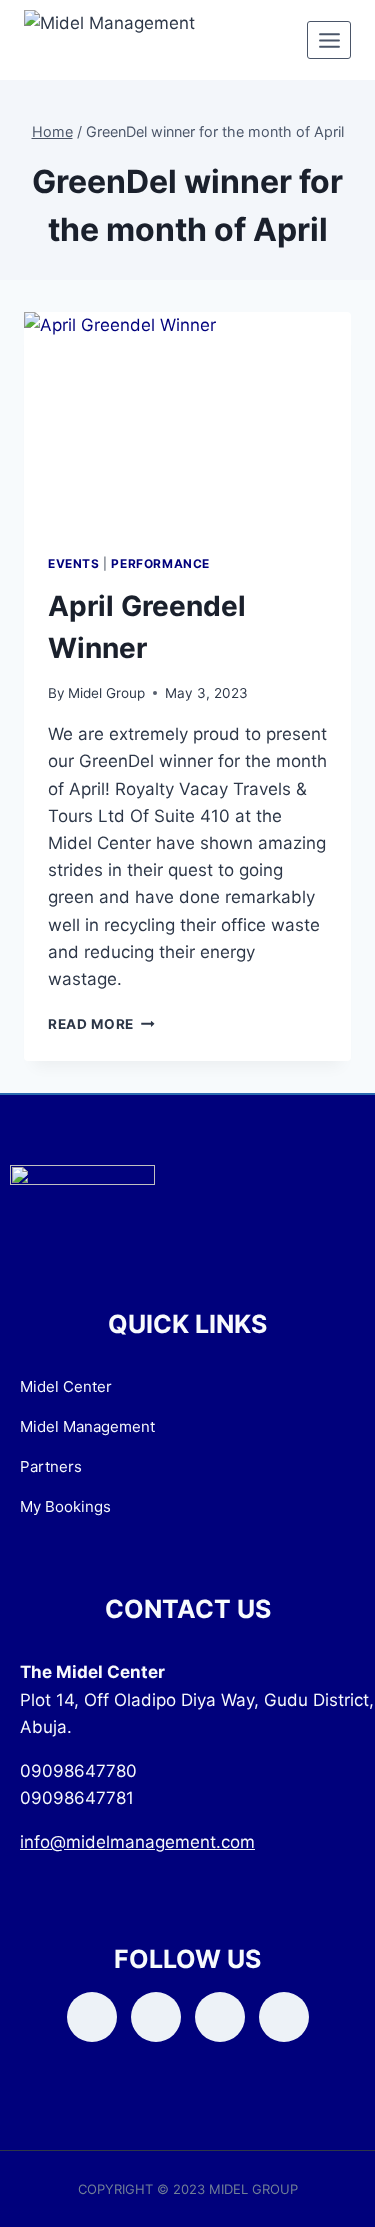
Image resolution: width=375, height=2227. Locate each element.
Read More (101, 1024)
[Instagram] (220, 2017)
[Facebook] (92, 2017)
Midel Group (106, 693)
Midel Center (66, 1386)
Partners (51, 1466)
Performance (160, 563)
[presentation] (187, 421)
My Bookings (65, 1506)
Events (74, 563)
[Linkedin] (284, 2017)
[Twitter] (156, 2017)
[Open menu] (329, 40)
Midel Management (87, 1426)
